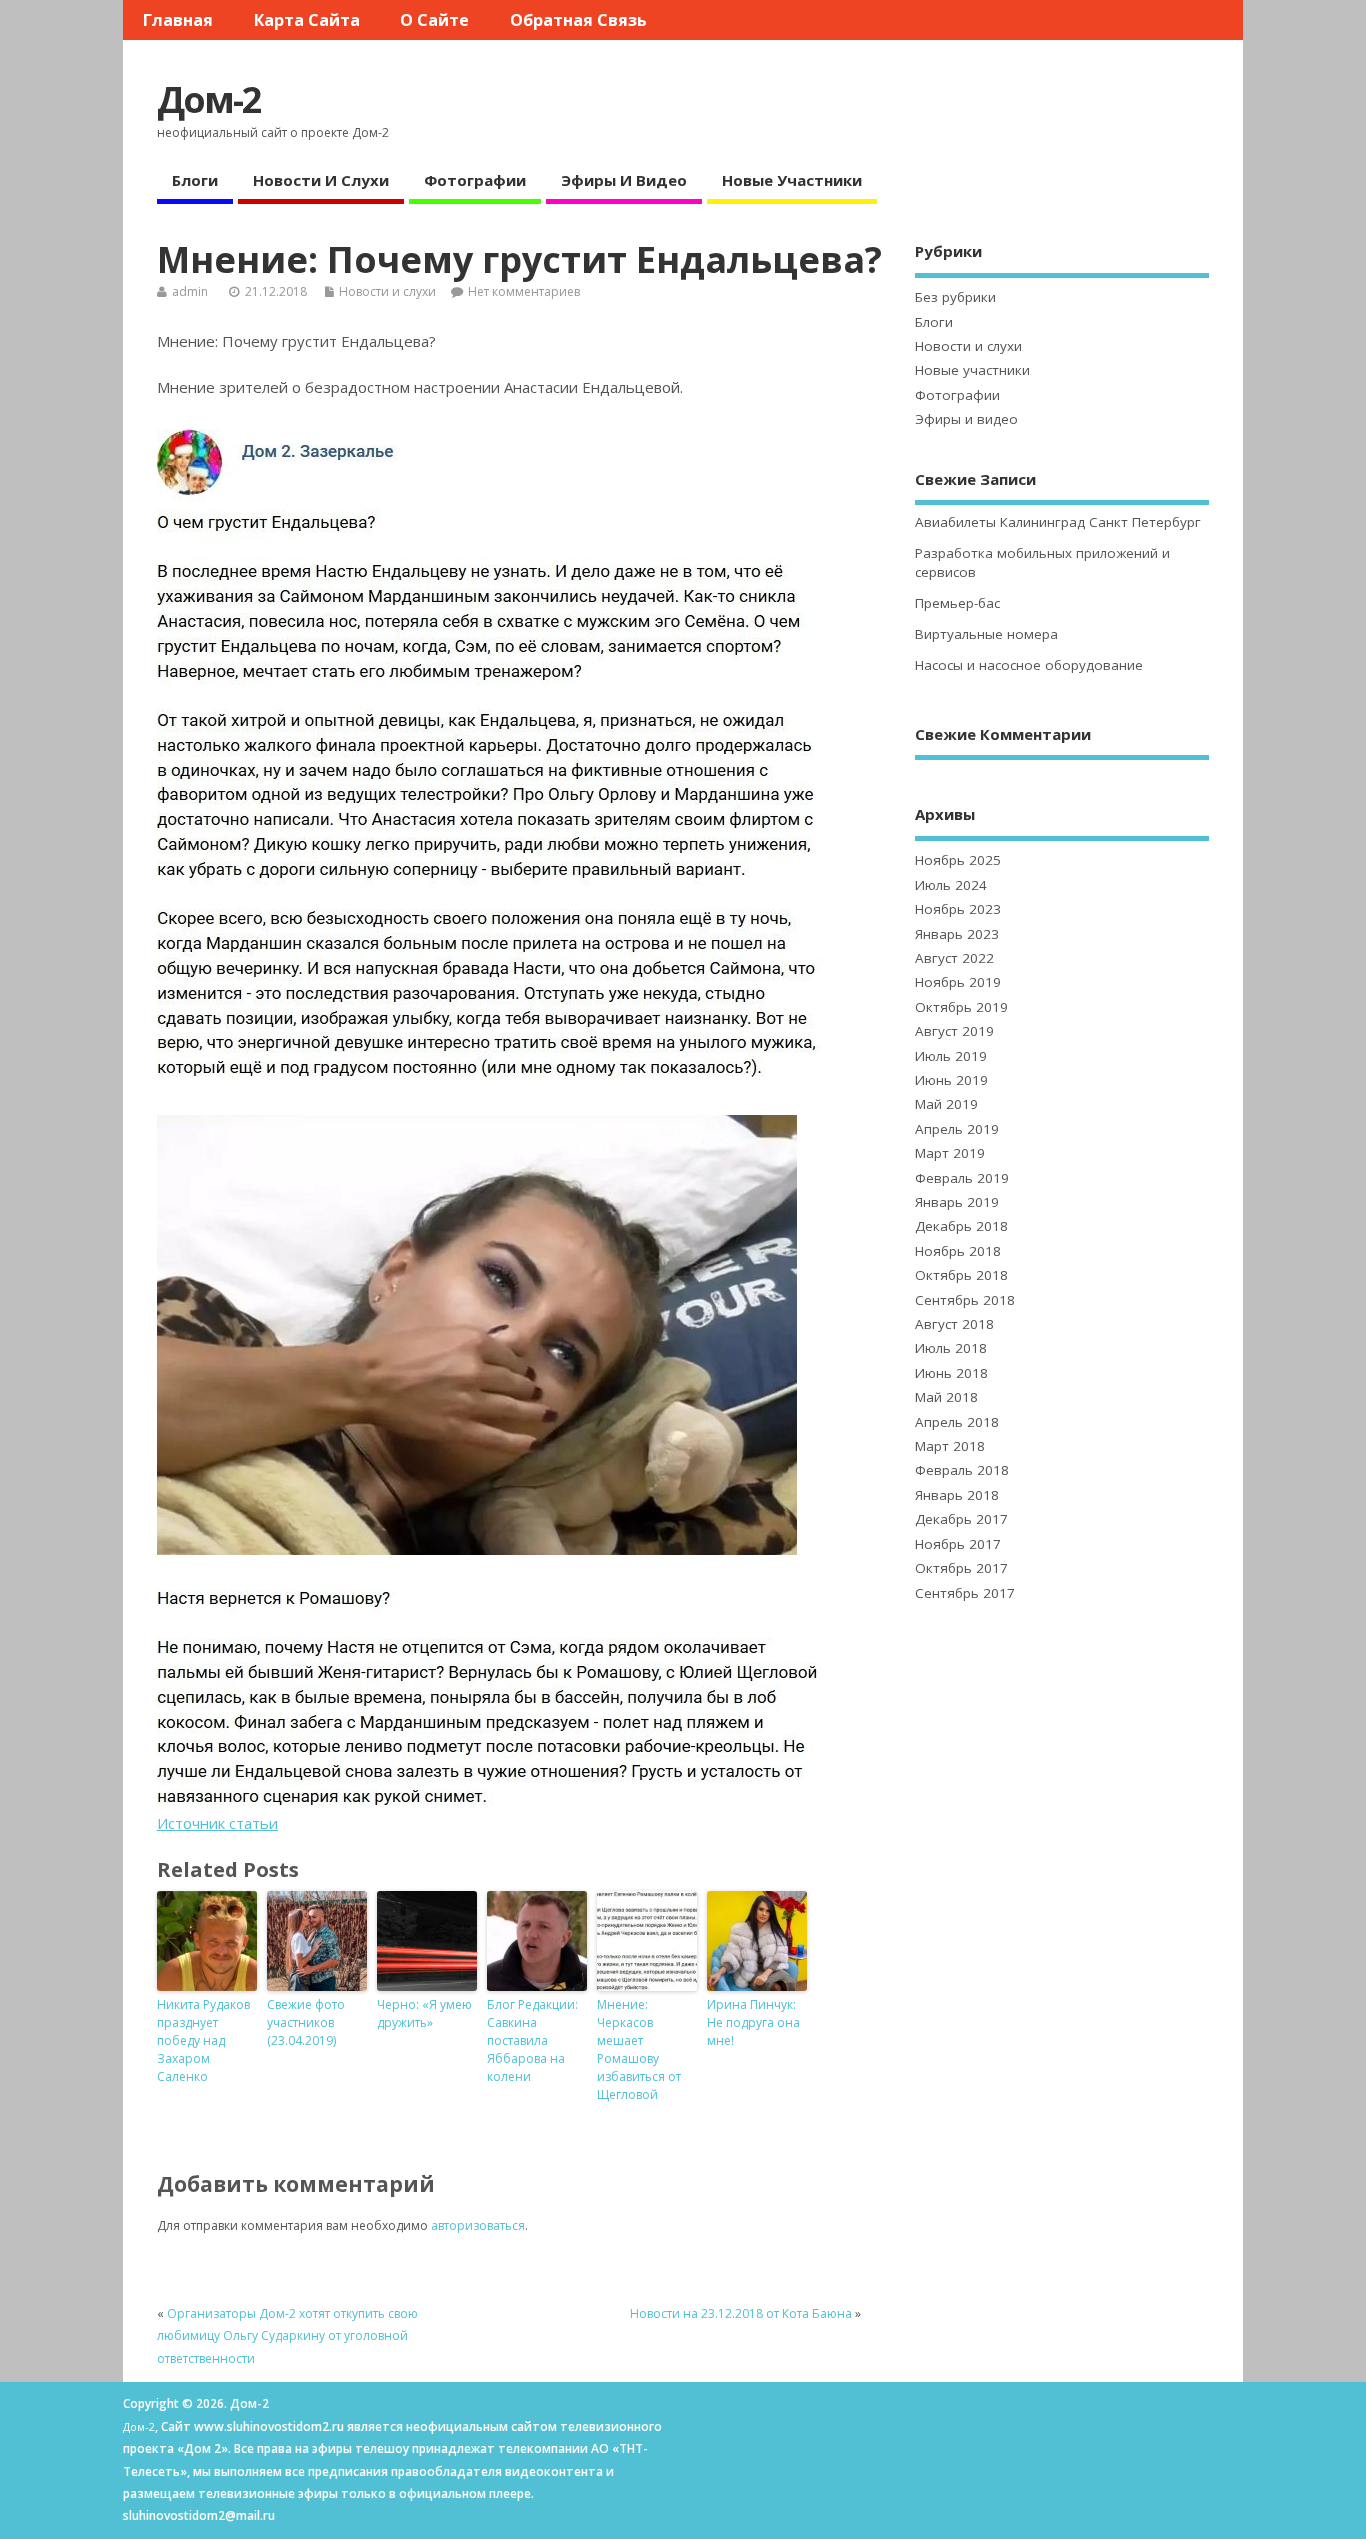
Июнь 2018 (951, 1373)
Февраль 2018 (962, 1470)
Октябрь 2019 (961, 1007)
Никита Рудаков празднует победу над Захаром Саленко (203, 2040)
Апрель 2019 (957, 1129)
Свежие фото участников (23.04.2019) (306, 2022)
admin (190, 291)
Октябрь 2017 (961, 1568)
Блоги (195, 180)
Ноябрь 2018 (958, 1251)
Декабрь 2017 (961, 1519)
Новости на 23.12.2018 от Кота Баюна (741, 2313)
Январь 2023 (957, 934)
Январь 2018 (957, 1495)
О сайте (434, 20)
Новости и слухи (321, 180)
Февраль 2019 (962, 1178)
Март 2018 (950, 1446)
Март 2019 (950, 1153)
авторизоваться (478, 2225)
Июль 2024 (951, 885)
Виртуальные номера (986, 634)
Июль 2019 (951, 1056)
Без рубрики (955, 297)
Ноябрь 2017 (958, 1544)
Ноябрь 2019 (958, 982)
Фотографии (475, 180)
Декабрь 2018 (961, 1226)
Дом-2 (209, 99)
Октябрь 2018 (961, 1275)
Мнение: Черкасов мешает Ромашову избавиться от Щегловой (639, 2049)
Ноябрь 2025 (958, 860)
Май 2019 (946, 1104)
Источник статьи (217, 1823)
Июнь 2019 (951, 1080)
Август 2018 (954, 1324)
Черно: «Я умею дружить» (424, 2013)
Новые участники (792, 180)
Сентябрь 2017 (965, 1593)
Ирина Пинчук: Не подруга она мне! (753, 2022)
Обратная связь (578, 20)
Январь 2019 (957, 1202)
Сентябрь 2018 (965, 1300)
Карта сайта (307, 20)
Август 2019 (954, 1031)
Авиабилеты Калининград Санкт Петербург (1058, 522)
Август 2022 (954, 958)
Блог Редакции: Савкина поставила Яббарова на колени (532, 2040)
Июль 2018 (951, 1348)
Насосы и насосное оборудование (1029, 665)
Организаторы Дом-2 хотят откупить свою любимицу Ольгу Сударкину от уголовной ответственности (287, 2336)
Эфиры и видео (624, 180)
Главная (178, 20)
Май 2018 (946, 1397)
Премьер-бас (957, 603)
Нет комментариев (524, 291)
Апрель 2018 (957, 1422)
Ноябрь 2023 (958, 909)
